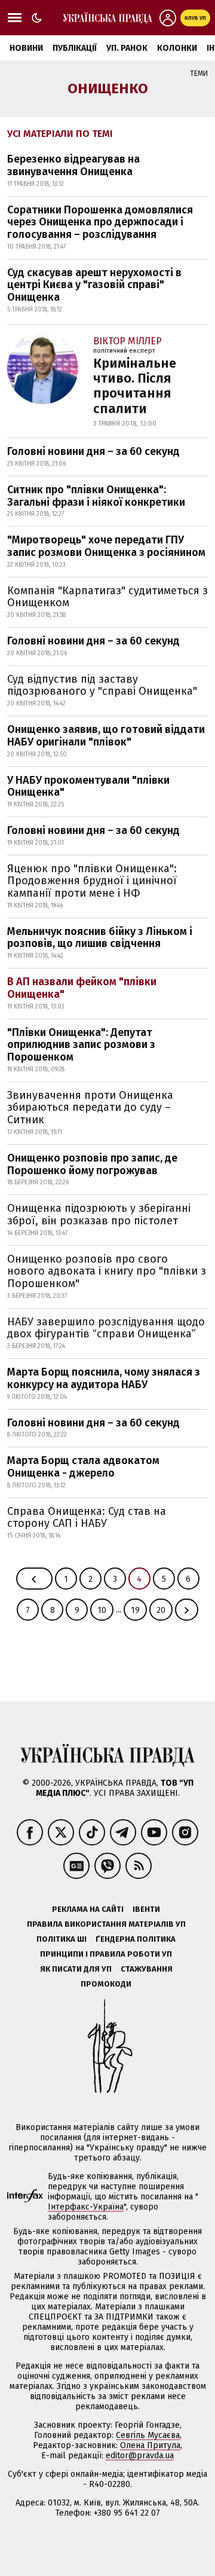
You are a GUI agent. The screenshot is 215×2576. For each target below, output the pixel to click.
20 (161, 1610)
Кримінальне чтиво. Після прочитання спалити (135, 386)
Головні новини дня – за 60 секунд (93, 451)
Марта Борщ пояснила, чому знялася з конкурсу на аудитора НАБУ (104, 1378)
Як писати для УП (76, 1969)
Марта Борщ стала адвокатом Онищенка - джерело (83, 1467)
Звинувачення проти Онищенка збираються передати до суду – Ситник (90, 1107)
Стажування (147, 1969)
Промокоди (106, 1984)
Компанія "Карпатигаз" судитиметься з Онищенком (107, 597)
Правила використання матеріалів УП (106, 1924)
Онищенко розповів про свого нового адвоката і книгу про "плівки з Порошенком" (107, 1271)
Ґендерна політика (136, 1939)
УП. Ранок (127, 48)
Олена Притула (150, 2445)
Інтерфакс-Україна (86, 2207)
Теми (199, 74)
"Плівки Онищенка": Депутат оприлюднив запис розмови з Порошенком (81, 1045)
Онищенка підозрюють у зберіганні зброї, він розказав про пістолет (99, 1214)
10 (102, 1610)
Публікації (75, 48)
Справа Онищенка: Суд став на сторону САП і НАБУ (87, 1518)
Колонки (177, 48)
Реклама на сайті (88, 1909)
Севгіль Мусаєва (148, 2435)
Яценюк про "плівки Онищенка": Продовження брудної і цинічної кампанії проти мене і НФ (92, 881)
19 (135, 1610)
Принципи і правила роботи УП (106, 1954)
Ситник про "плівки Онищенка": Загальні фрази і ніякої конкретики (96, 496)
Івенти (146, 1909)
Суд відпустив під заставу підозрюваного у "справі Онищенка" (102, 685)
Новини (26, 48)
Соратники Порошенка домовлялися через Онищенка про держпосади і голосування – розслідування (100, 222)
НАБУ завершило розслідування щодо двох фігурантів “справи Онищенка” (106, 1328)
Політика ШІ (62, 1939)
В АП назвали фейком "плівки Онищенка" (82, 988)
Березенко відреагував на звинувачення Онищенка (73, 165)
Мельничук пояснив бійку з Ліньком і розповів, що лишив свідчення (100, 938)
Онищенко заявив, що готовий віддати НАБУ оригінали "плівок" (106, 736)
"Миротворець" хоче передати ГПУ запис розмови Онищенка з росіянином (106, 546)
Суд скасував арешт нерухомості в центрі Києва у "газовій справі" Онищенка (94, 285)
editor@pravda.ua (140, 2456)
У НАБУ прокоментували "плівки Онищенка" (88, 786)
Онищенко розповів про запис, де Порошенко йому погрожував (92, 1164)
